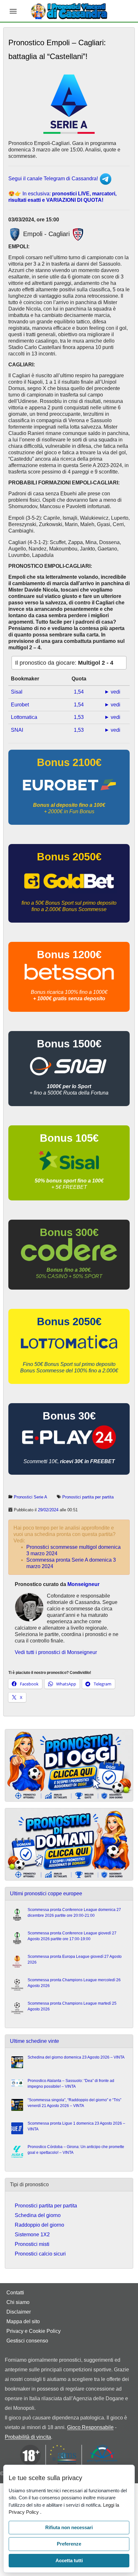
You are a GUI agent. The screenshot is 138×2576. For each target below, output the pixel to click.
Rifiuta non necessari (69, 2527)
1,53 (79, 717)
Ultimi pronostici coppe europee (46, 1894)
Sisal (17, 692)
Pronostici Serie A (30, 1497)
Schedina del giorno (38, 2215)
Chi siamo (18, 2302)
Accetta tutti (69, 2560)
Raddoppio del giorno (39, 2225)
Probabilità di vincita (28, 2437)
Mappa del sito (23, 2321)
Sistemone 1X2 (32, 2235)
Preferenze (69, 2544)
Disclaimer (19, 2312)
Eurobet (20, 705)
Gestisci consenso (27, 2341)
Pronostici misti (32, 2244)
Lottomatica (24, 717)
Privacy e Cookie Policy (34, 2331)
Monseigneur (83, 1584)
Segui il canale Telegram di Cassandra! (54, 179)
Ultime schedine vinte (34, 2041)
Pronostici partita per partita (88, 1497)
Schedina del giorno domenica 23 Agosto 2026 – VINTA (76, 2057)
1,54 (79, 692)
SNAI (17, 730)
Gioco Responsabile (90, 2427)
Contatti (15, 2293)
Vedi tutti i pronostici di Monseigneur (56, 1652)
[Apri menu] (13, 11)
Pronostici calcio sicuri (40, 2254)
